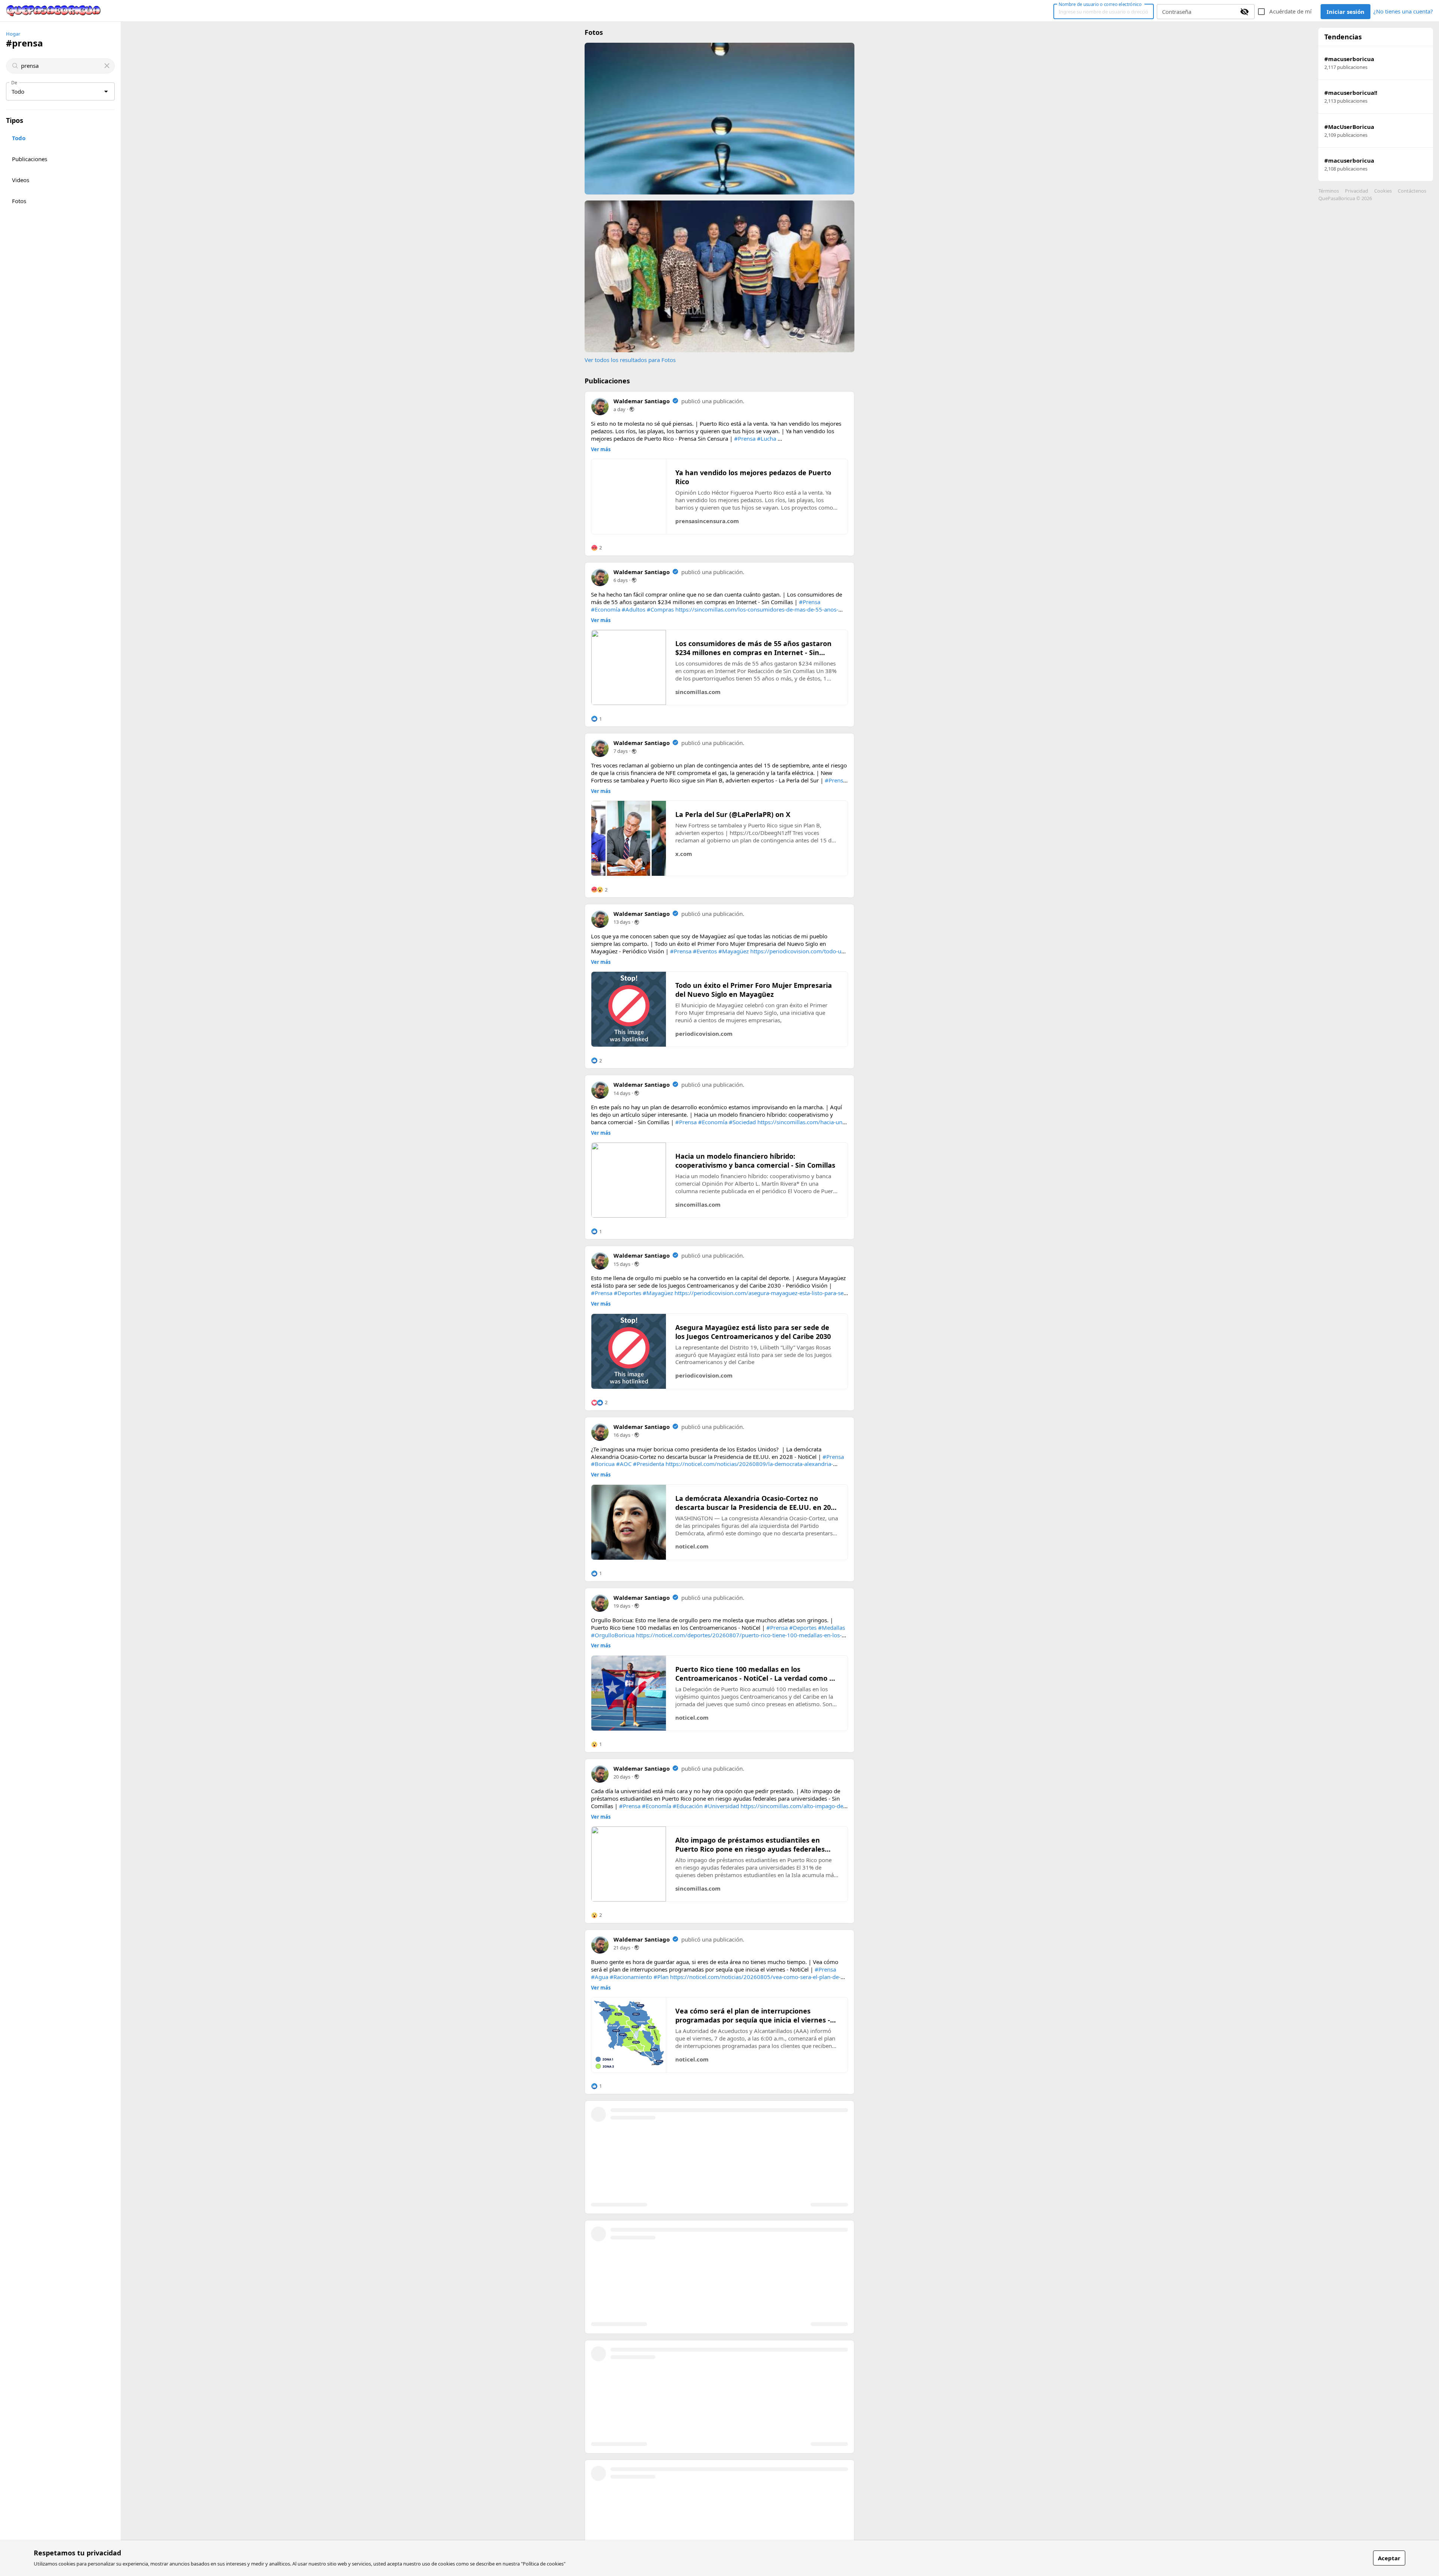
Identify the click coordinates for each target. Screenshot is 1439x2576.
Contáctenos (1412, 191)
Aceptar (1389, 2558)
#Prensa (745, 438)
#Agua (600, 1977)
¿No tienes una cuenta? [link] (1403, 11)
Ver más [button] (601, 450)
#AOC (624, 1464)
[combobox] (61, 66)
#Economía (606, 609)
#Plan (661, 1977)
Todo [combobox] (18, 91)
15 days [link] (622, 1264)
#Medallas (832, 1628)
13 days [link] (622, 922)
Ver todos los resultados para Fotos (630, 360)
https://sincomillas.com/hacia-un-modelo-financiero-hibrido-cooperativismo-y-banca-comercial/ (718, 1126)
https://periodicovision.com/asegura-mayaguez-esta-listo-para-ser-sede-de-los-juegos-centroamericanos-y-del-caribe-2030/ (719, 1297)
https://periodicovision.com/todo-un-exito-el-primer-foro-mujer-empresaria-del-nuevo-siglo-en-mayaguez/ (719, 955)
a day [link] (619, 409)
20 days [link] (622, 1777)
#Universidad (722, 1806)
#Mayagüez (734, 951)
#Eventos (705, 951)
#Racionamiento (631, 1977)
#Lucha (767, 438)
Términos (1329, 191)
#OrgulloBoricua (613, 1635)
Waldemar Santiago (642, 401)
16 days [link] (622, 1435)
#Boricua (603, 1464)
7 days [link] (621, 751)
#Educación (688, 1806)
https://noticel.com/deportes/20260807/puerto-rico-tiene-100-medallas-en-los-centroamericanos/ (716, 1639)
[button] (596, 548)
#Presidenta (648, 1464)
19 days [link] (622, 1606)
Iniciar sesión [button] (1346, 12)
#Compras (660, 609)
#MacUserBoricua (1349, 127)
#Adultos (633, 609)
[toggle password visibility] (1245, 12)
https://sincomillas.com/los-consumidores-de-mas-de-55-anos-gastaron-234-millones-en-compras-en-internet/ (715, 613)
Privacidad (1357, 191)
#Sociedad (742, 1122)
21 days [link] (622, 1948)
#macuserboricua (1349, 59)
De (14, 82)
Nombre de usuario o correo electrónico (1100, 4)
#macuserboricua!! (1351, 93)
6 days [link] (621, 580)
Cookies (1383, 191)
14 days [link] (622, 1093)
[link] (54, 11)
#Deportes (628, 1293)
